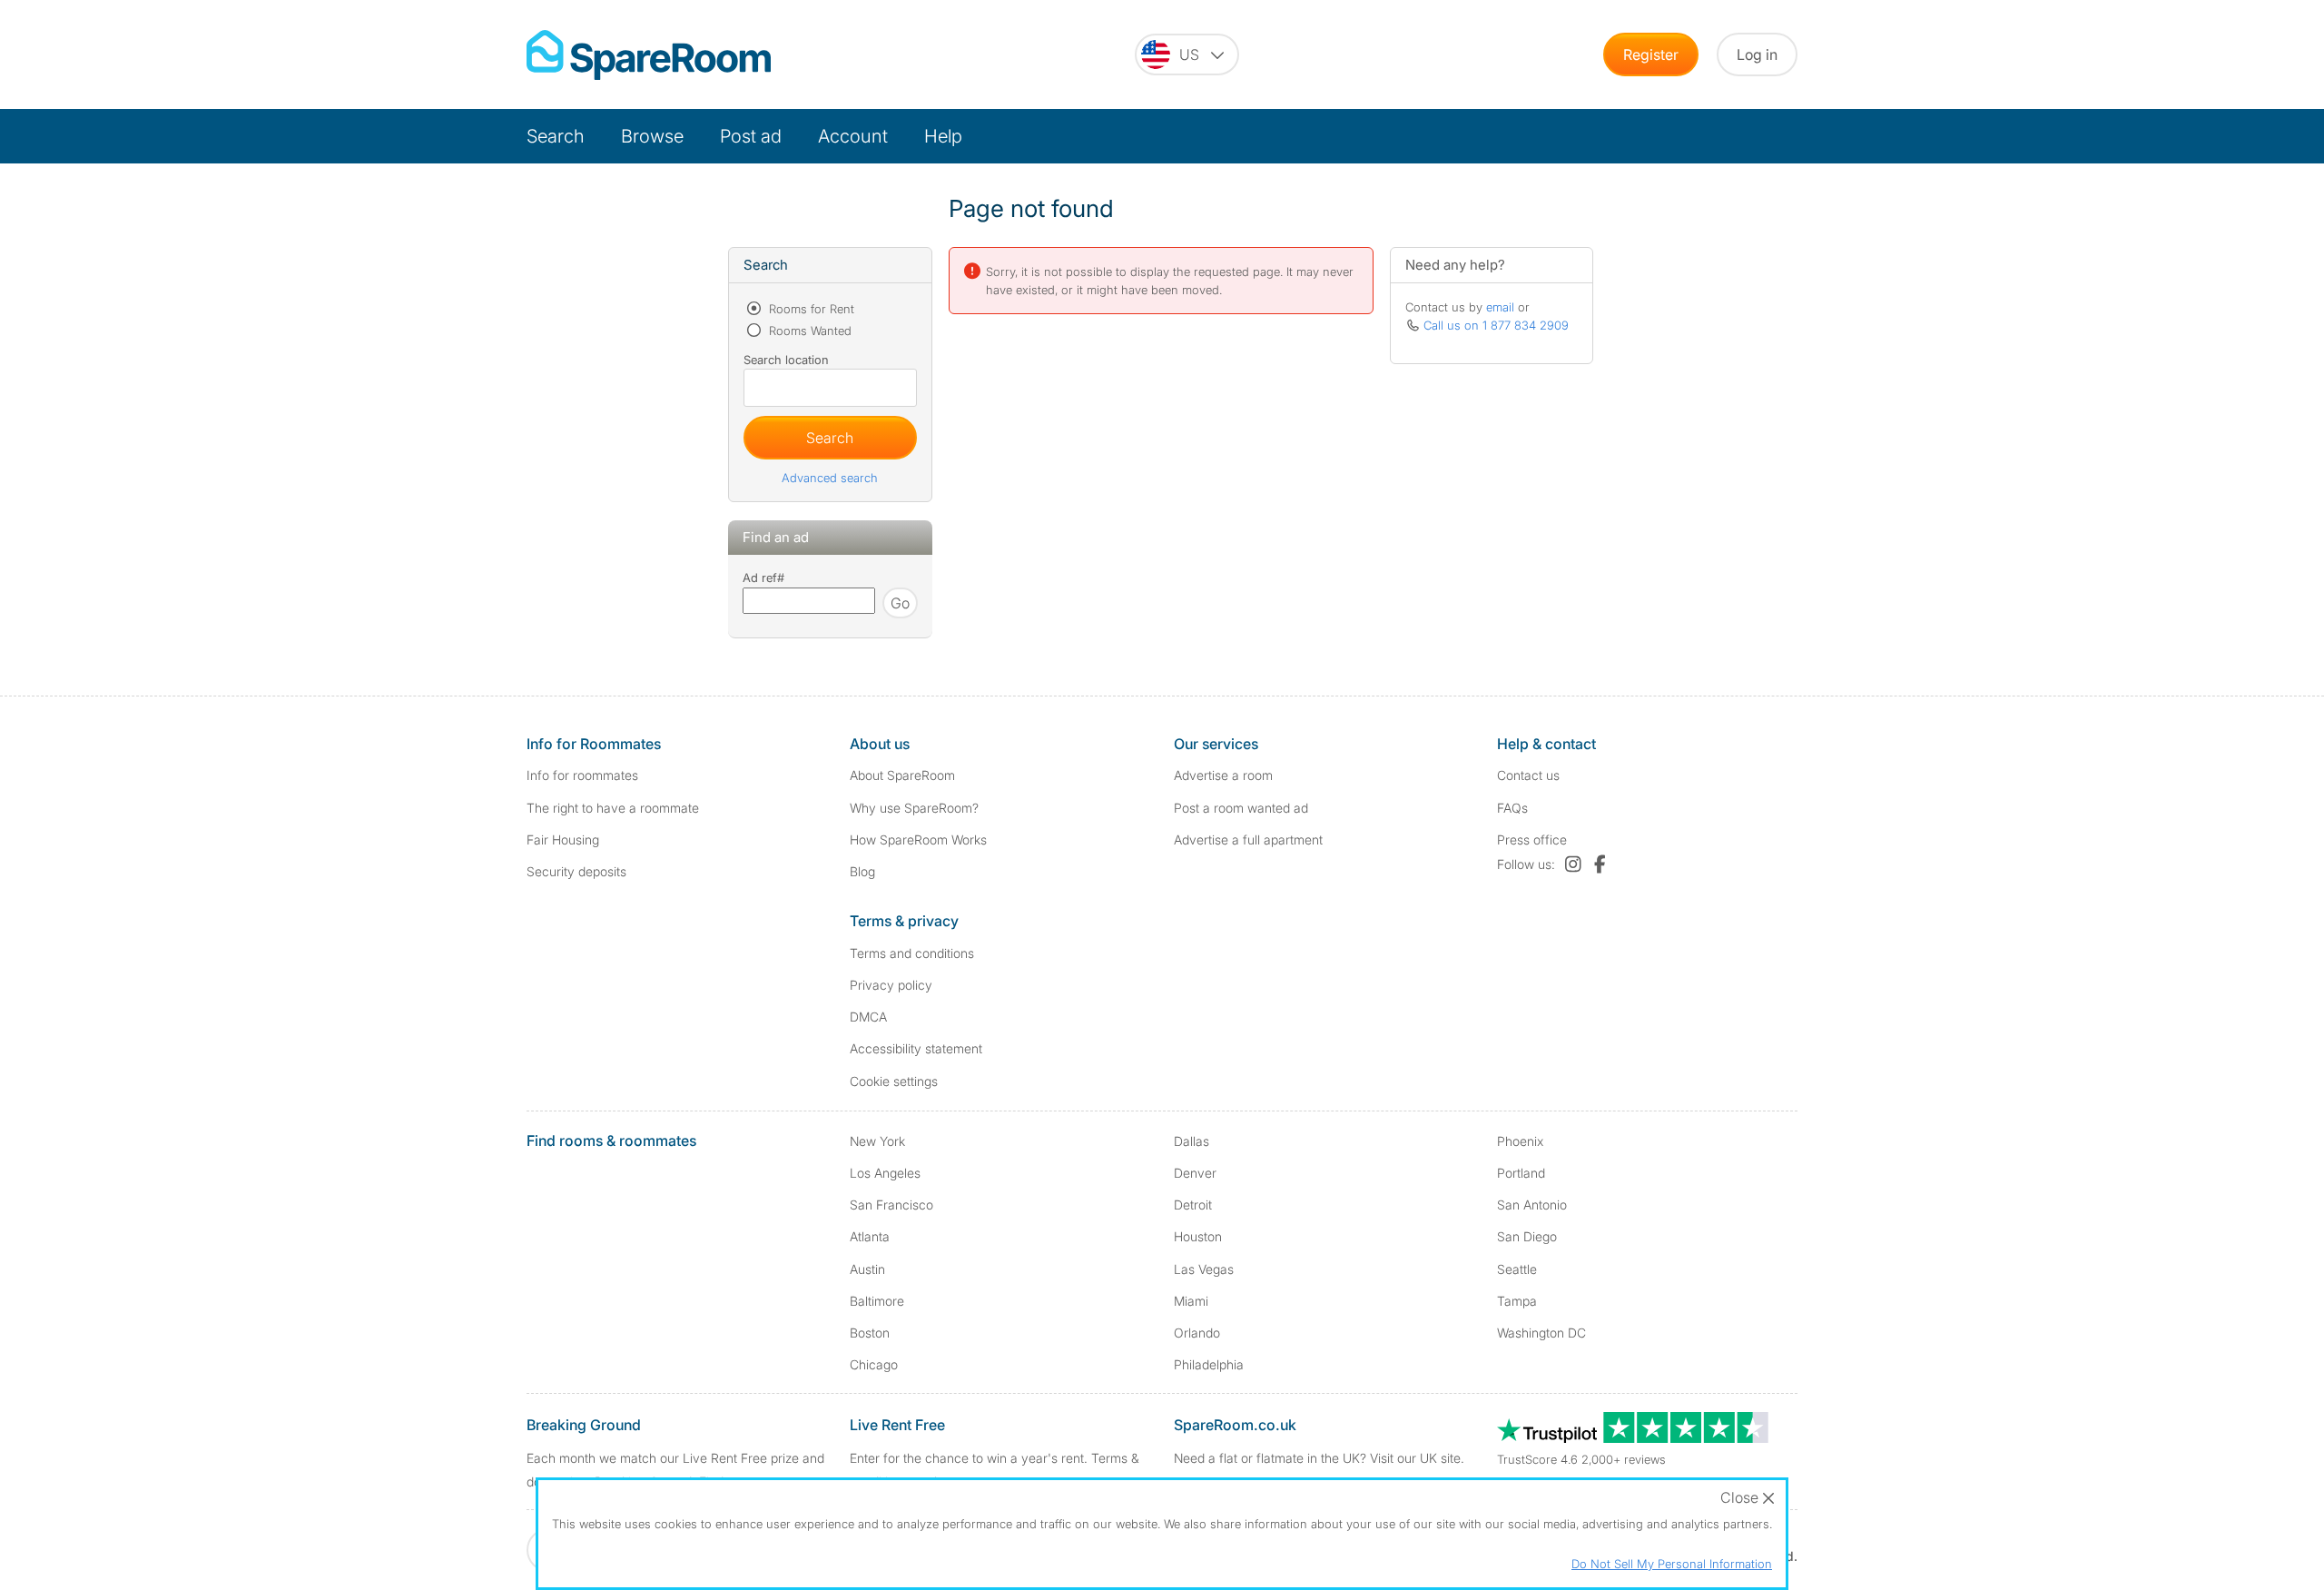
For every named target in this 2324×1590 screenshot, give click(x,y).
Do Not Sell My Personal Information (1672, 1564)
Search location (786, 360)
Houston (1198, 1236)
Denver (1195, 1173)
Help (943, 136)
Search (556, 136)
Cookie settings (894, 1081)
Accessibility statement (916, 1048)
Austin (867, 1269)
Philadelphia (1209, 1364)
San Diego (1527, 1236)
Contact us (1528, 775)
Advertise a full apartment (1248, 839)
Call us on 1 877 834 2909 (1496, 325)
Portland (1521, 1173)
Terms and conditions (912, 953)
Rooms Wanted (808, 331)
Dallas (1192, 1141)
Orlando (1197, 1333)
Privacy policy (891, 985)
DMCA (868, 1017)
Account (853, 136)
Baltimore (877, 1301)
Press (1532, 839)
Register (1651, 54)
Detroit (1193, 1205)
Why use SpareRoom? (914, 808)
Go (900, 603)
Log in (1757, 54)
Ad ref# (763, 578)
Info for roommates (582, 775)
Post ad (751, 136)
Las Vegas (1204, 1269)
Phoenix (1520, 1141)
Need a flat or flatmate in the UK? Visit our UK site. (1319, 1458)
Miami (1191, 1301)
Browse (652, 136)
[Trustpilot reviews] (1634, 1438)
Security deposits (576, 871)
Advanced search (830, 478)
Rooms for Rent (810, 309)
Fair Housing (563, 839)
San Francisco (891, 1205)
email (1500, 307)
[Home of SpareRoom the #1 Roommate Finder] (649, 55)
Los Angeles (885, 1173)
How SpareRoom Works (918, 839)
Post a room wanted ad (1241, 808)
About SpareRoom (902, 775)
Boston (870, 1333)
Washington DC (1541, 1333)
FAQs (1512, 808)
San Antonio (1532, 1205)
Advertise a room (1223, 775)
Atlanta (870, 1236)
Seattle (1517, 1269)
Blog (862, 871)
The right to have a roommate (613, 808)
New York (877, 1141)
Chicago (874, 1364)
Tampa (1517, 1301)
